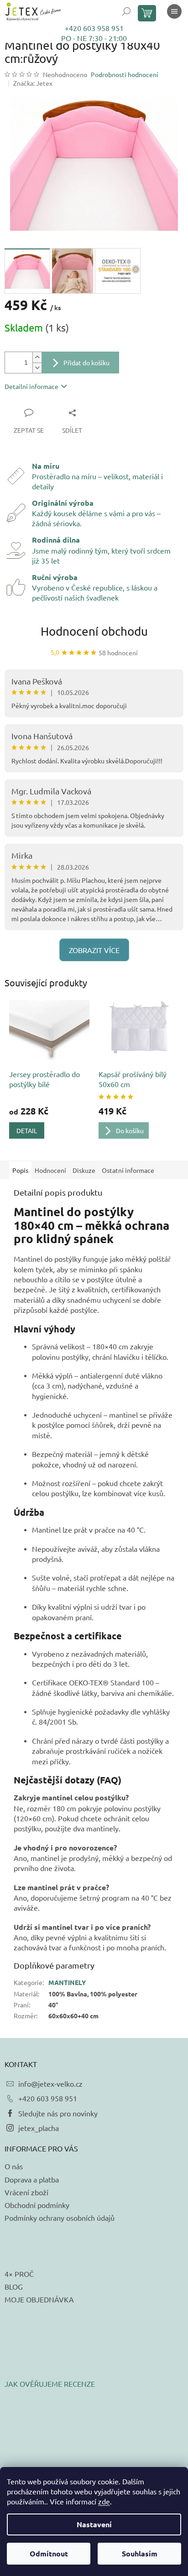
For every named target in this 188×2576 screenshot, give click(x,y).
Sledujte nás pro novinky (58, 2113)
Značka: (33, 83)
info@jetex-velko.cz (50, 2084)
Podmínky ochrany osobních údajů (60, 2218)
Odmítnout (49, 2553)
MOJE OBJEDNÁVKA (39, 2299)
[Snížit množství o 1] (37, 368)
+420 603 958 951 (94, 28)
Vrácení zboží (26, 2192)
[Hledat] (126, 11)
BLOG (14, 2286)
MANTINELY (67, 1982)
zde (104, 2501)
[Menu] (174, 11)
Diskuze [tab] (84, 1170)
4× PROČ (19, 2274)
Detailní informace (31, 386)
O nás (14, 2166)
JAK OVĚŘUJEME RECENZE (50, 2384)
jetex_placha (39, 2128)
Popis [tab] (20, 1170)
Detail (27, 1130)
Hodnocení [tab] (50, 1170)
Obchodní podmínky (37, 2205)
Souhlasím (140, 2553)
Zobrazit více (94, 950)
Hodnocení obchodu (94, 631)
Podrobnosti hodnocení (125, 74)
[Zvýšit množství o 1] (37, 357)
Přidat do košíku (86, 363)
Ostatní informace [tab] (128, 1170)
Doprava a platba (32, 2179)
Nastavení (94, 2524)
